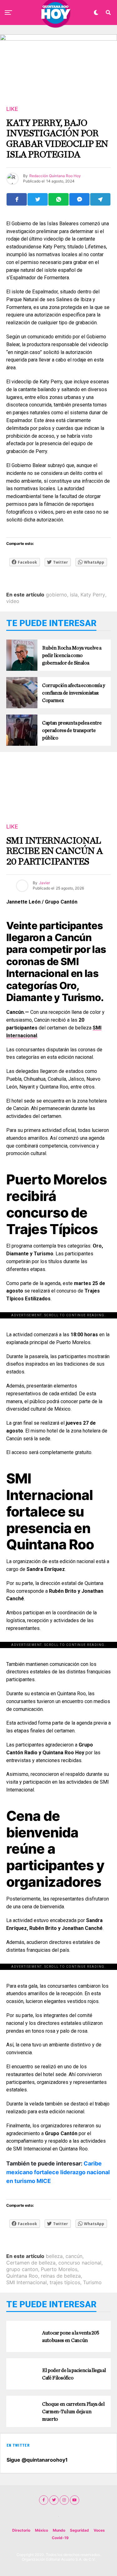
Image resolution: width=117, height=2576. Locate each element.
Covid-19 (60, 2538)
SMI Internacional (27, 2282)
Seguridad (79, 2530)
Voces (99, 2530)
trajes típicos (65, 2282)
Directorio (21, 2530)
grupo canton (22, 2269)
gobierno (56, 595)
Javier (44, 883)
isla (74, 595)
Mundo (59, 2530)
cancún (74, 2256)
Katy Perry (93, 595)
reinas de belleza (61, 2276)
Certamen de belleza (31, 2263)
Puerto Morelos (59, 2269)
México (41, 2530)
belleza (54, 2256)
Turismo (92, 2282)
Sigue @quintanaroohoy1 (37, 2460)
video (13, 601)
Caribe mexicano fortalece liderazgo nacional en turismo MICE (58, 2172)
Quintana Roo (22, 2276)
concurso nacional (80, 2263)
